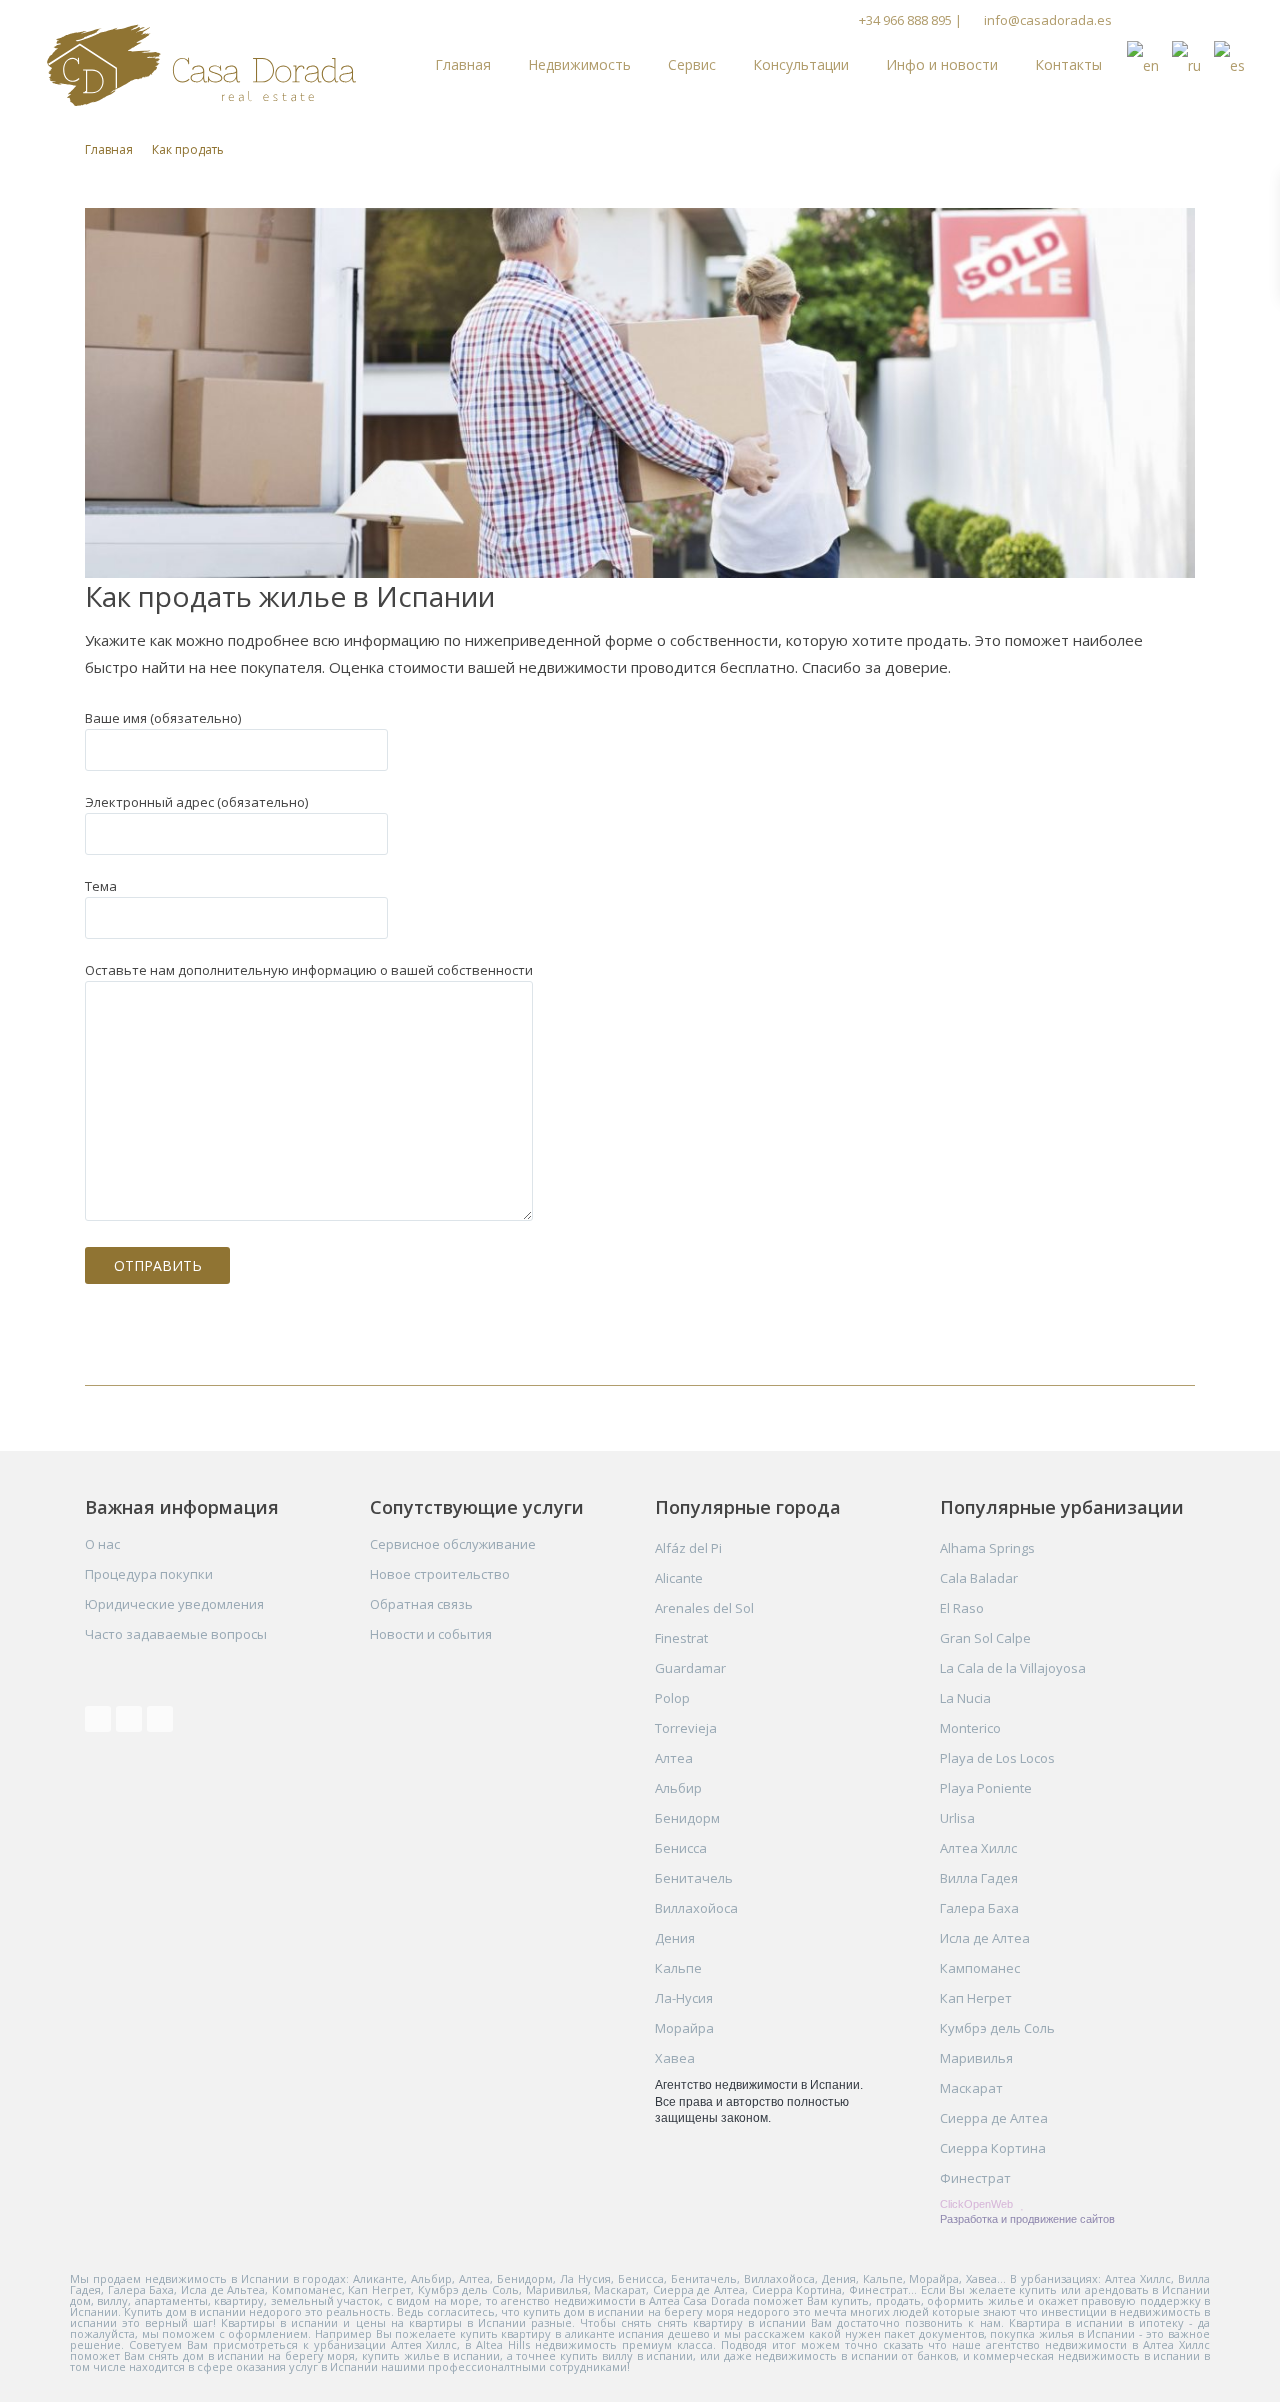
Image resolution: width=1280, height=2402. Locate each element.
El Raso (962, 1608)
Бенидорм (687, 1818)
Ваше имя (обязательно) (163, 718)
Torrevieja (686, 1728)
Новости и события (431, 1634)
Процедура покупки (149, 1574)
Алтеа (674, 1758)
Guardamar (690, 1668)
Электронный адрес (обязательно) (196, 802)
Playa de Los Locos (997, 1758)
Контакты (1068, 64)
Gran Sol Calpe (985, 1638)
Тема (101, 886)
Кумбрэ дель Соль (997, 2028)
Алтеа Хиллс (978, 1848)
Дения (675, 1938)
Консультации (801, 64)
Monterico (970, 1728)
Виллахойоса (696, 1908)
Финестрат (975, 2178)
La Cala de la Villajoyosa (1013, 1668)
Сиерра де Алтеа (994, 2118)
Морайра (684, 2028)
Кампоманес (980, 1968)
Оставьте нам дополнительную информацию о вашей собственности (309, 970)
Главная (463, 64)
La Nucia (965, 1698)
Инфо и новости (942, 64)
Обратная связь (421, 1604)
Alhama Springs (987, 1548)
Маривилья (976, 2058)
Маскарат (971, 2088)
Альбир (678, 1788)
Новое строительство (440, 1574)
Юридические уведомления (174, 1604)
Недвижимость (579, 64)
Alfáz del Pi (688, 1548)
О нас (102, 1544)
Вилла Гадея (979, 1878)
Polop (672, 1698)
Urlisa (957, 1818)
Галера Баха (979, 1908)
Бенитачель (694, 1878)
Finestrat (681, 1638)
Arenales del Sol (704, 1608)
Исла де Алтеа (985, 1938)
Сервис (692, 64)
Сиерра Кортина (993, 2148)
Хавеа (675, 2058)
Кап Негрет (976, 1998)
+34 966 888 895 (905, 20)
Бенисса (681, 1848)
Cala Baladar (979, 1578)
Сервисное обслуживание (453, 1544)
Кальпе (678, 1968)
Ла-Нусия (684, 1998)
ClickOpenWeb (978, 2204)
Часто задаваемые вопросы (176, 1634)
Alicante (679, 1578)
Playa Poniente (986, 1788)
